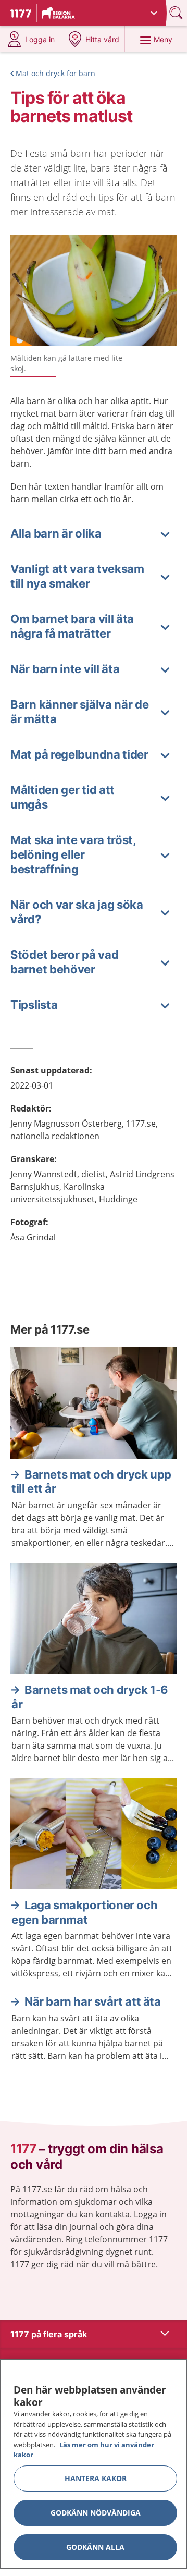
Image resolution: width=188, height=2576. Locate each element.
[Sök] (177, 13)
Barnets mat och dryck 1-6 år (90, 1697)
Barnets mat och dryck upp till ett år (91, 1482)
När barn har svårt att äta (93, 2001)
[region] (94, 2464)
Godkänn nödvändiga (96, 2513)
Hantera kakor (96, 2478)
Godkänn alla (95, 2547)
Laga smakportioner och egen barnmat (84, 1912)
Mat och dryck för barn (55, 73)
